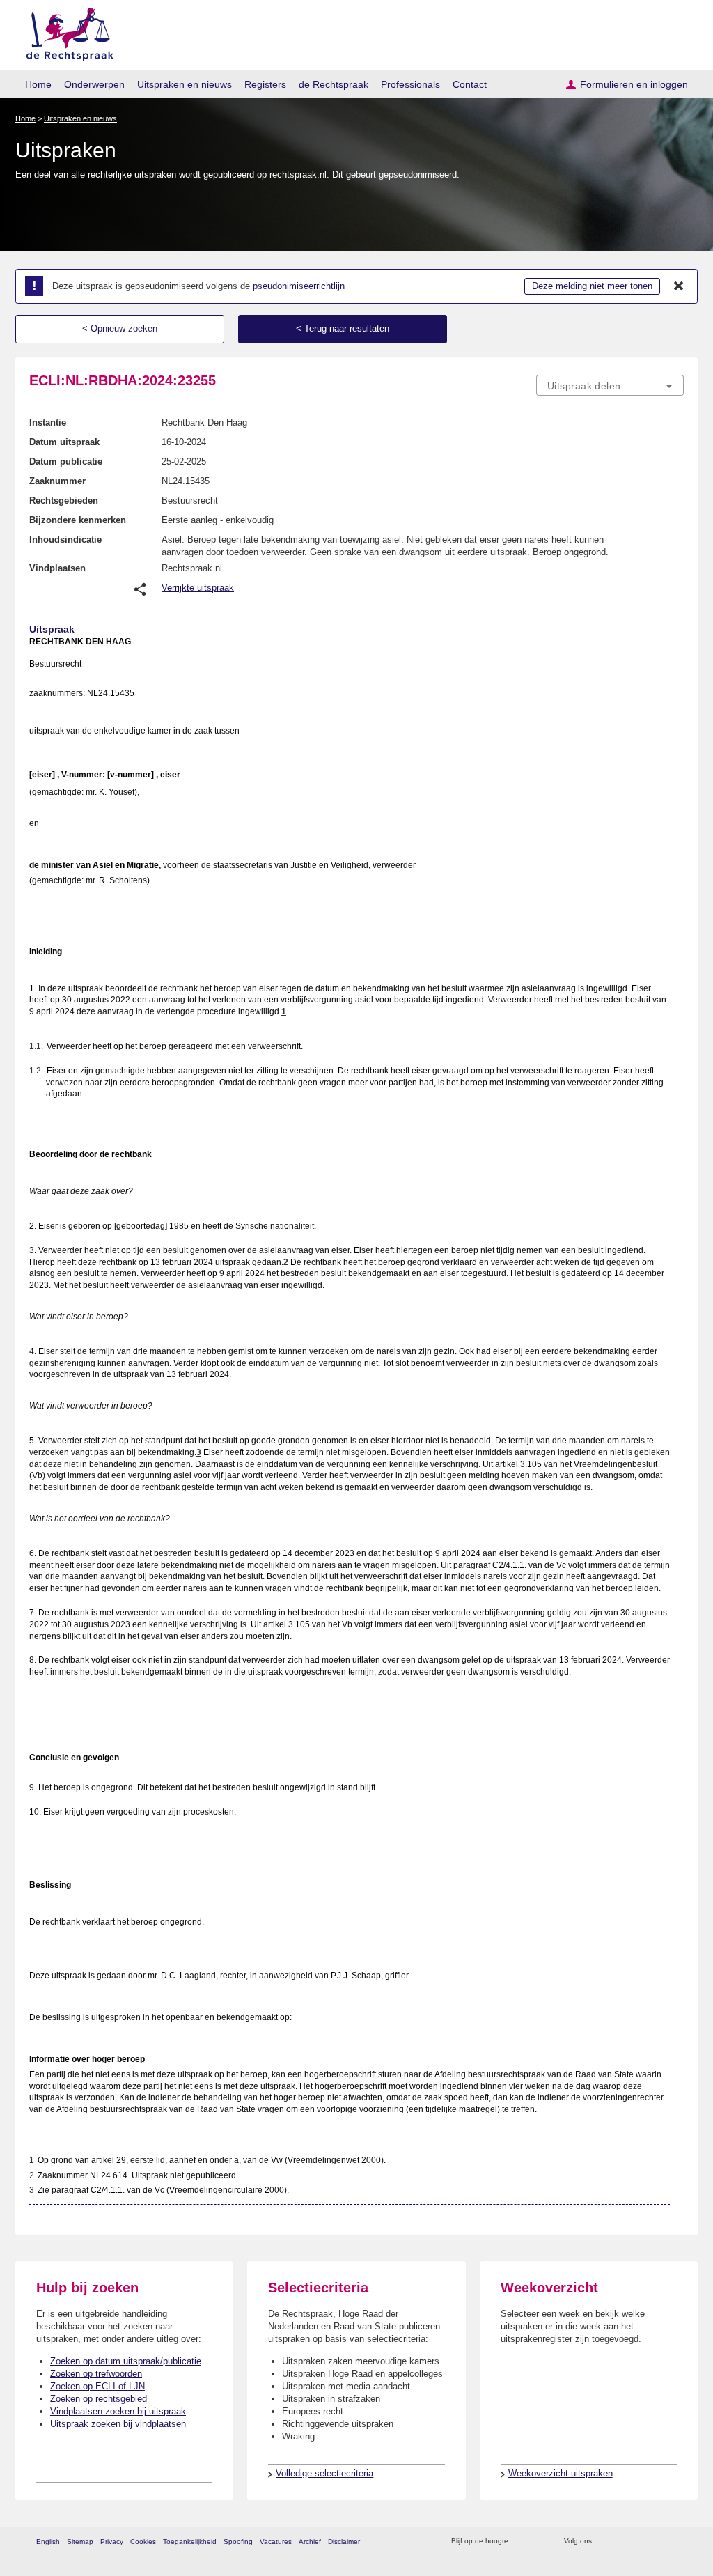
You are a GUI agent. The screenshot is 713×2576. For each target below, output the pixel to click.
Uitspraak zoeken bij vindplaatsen (118, 2424)
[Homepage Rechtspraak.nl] (65, 32)
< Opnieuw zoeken (120, 328)
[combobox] (610, 385)
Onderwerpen (94, 84)
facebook (622, 2542)
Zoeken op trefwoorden (96, 2374)
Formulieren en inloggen (634, 84)
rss (521, 2542)
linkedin (658, 2542)
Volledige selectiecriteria (324, 2473)
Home (38, 84)
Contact (470, 84)
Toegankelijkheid (190, 2542)
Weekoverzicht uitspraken (561, 2473)
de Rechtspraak (334, 84)
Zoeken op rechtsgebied (99, 2399)
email (539, 2542)
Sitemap (80, 2542)
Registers (265, 84)
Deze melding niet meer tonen (592, 286)
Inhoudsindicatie (65, 540)
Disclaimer (344, 2542)
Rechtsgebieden (64, 501)
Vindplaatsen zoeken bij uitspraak (118, 2411)
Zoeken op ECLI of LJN (97, 2386)
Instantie (48, 422)
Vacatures (276, 2542)
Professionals (410, 84)
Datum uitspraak (64, 442)
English (48, 2542)
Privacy (112, 2542)
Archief (310, 2542)
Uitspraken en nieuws (185, 84)
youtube (676, 2542)
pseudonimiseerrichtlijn (299, 286)
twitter (604, 2542)
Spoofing (238, 2542)
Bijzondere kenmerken (78, 520)
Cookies (143, 2542)
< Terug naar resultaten (343, 328)
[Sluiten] (679, 286)
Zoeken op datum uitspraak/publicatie (126, 2361)
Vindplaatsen (57, 568)
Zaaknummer (57, 481)
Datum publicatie (66, 461)
